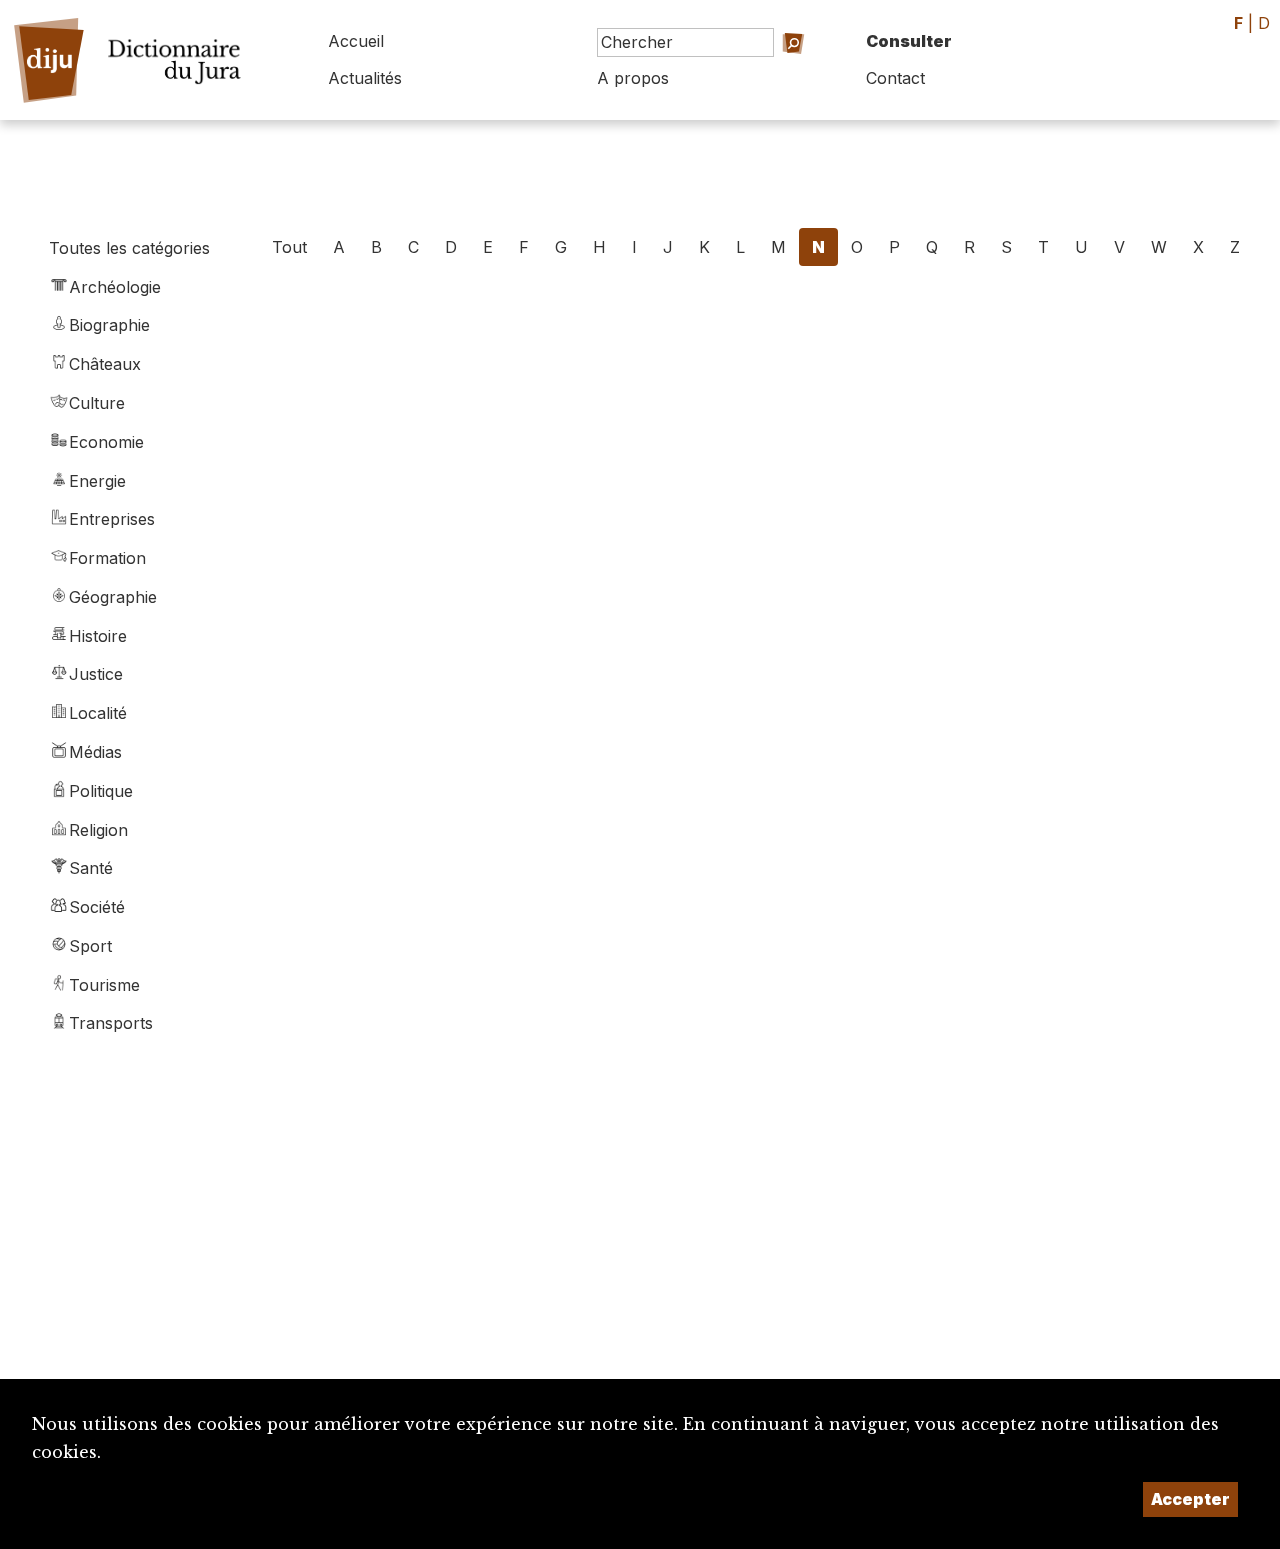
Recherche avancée (761, 70)
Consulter (909, 41)
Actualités (365, 78)
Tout (289, 247)
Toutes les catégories (129, 248)
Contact (895, 78)
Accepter (1190, 1499)
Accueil (356, 41)
